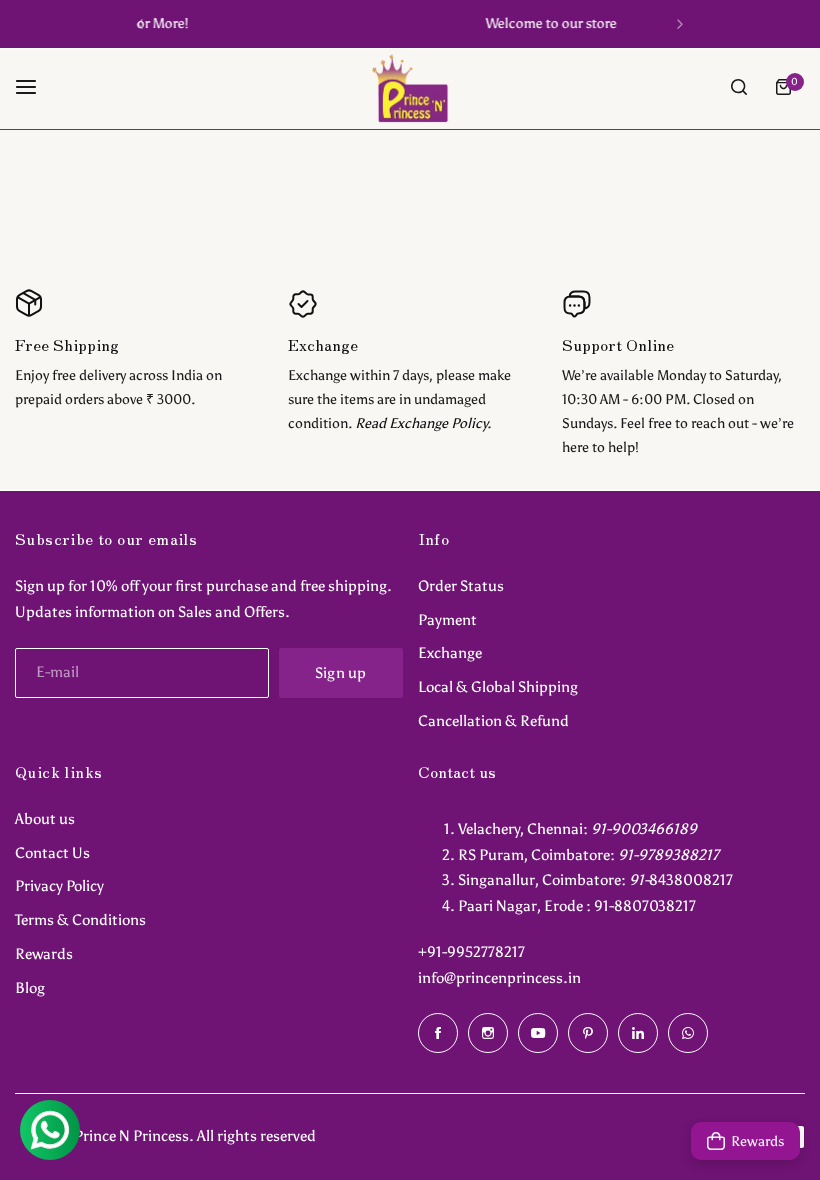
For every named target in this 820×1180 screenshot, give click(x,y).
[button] (140, 24)
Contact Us (52, 853)
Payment (447, 620)
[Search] (739, 87)
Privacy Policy (59, 886)
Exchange (450, 653)
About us (45, 819)
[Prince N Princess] (410, 87)
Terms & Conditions (80, 920)
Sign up (341, 673)
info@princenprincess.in (499, 978)
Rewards (44, 954)
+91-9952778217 (471, 952)
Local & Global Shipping (498, 687)
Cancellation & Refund (493, 721)
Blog (30, 988)
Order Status (461, 586)
